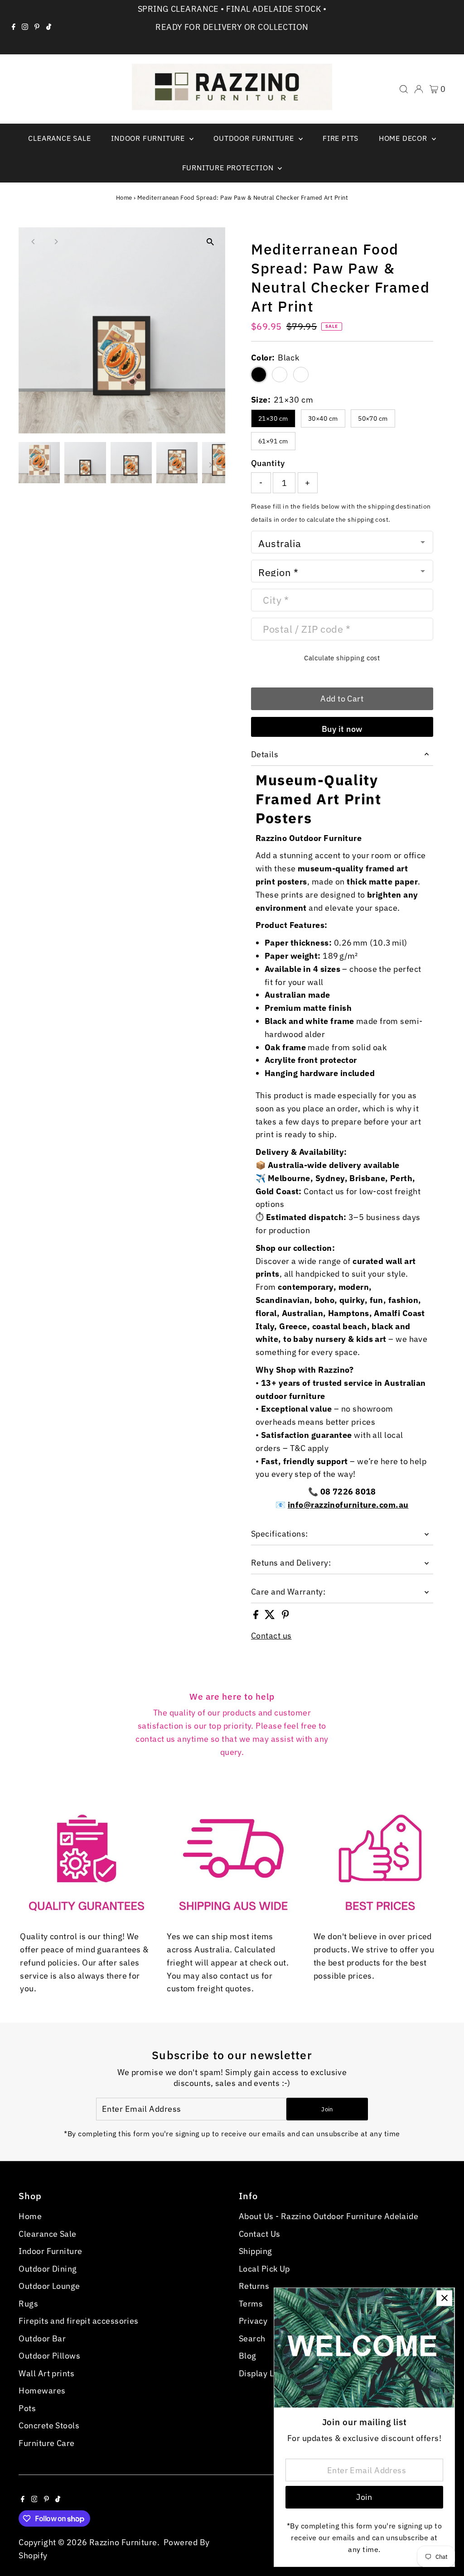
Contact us (271, 1636)
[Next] (56, 242)
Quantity (268, 463)
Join (327, 2109)
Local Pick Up (264, 2269)
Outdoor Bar (42, 2338)
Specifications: (280, 1534)
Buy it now (342, 729)
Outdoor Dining (48, 2269)
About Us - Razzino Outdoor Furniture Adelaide (329, 2216)
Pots (27, 2408)
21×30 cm (273, 418)
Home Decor (404, 138)
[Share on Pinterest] (285, 1616)
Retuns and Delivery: (291, 1563)
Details (265, 754)
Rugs (28, 2304)
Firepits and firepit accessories (78, 2321)
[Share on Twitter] (271, 1616)
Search (252, 2338)
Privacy (253, 2321)
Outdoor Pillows (49, 2356)
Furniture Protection (229, 168)
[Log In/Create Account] (419, 89)
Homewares (42, 2391)
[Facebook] (14, 27)
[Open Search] (404, 89)
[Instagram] (25, 27)
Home (124, 198)
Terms (251, 2304)
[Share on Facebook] (257, 1616)
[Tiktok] (49, 27)
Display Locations (273, 2373)
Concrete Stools (49, 2425)
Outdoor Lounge (49, 2286)
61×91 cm (273, 441)
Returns (254, 2286)
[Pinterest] (37, 27)
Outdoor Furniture (255, 138)
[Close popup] (444, 2298)
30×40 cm (323, 418)
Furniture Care (46, 2443)
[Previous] (33, 242)
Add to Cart (342, 699)
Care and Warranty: (288, 1592)
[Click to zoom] (210, 242)
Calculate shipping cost (342, 658)
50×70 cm (373, 418)
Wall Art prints (46, 2373)
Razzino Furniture (123, 2542)
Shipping (256, 2251)
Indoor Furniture (149, 138)
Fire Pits (341, 138)
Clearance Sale (59, 138)
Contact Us (260, 2234)
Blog (248, 2356)
